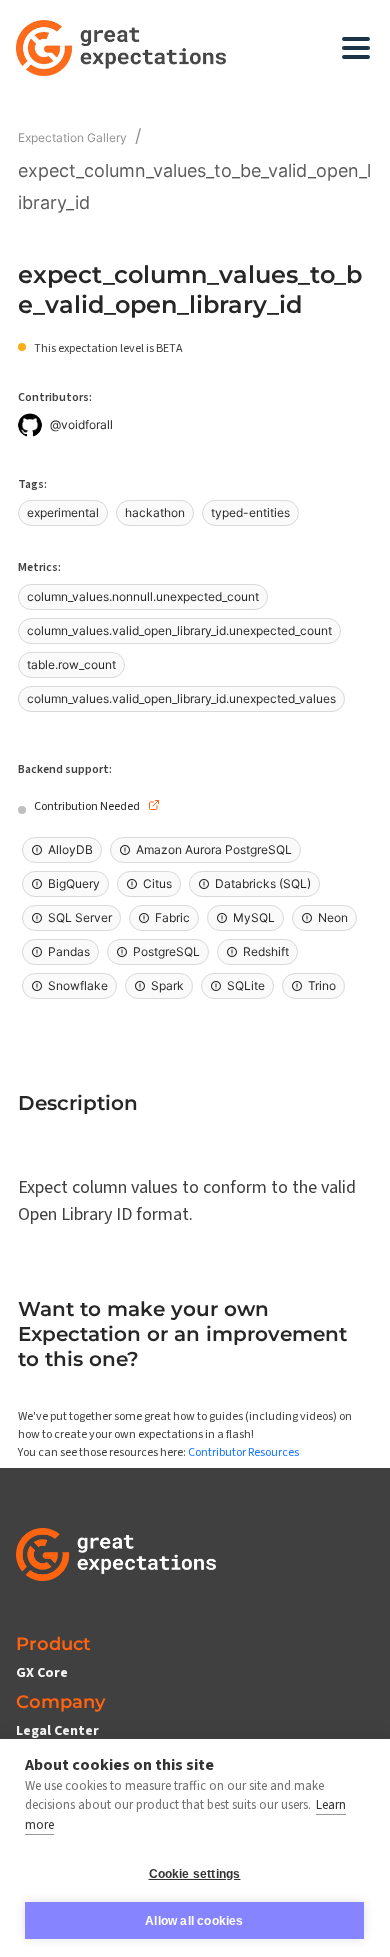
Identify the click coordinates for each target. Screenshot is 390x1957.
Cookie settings (195, 1874)
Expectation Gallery (72, 137)
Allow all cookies (194, 1921)
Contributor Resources (243, 1452)
